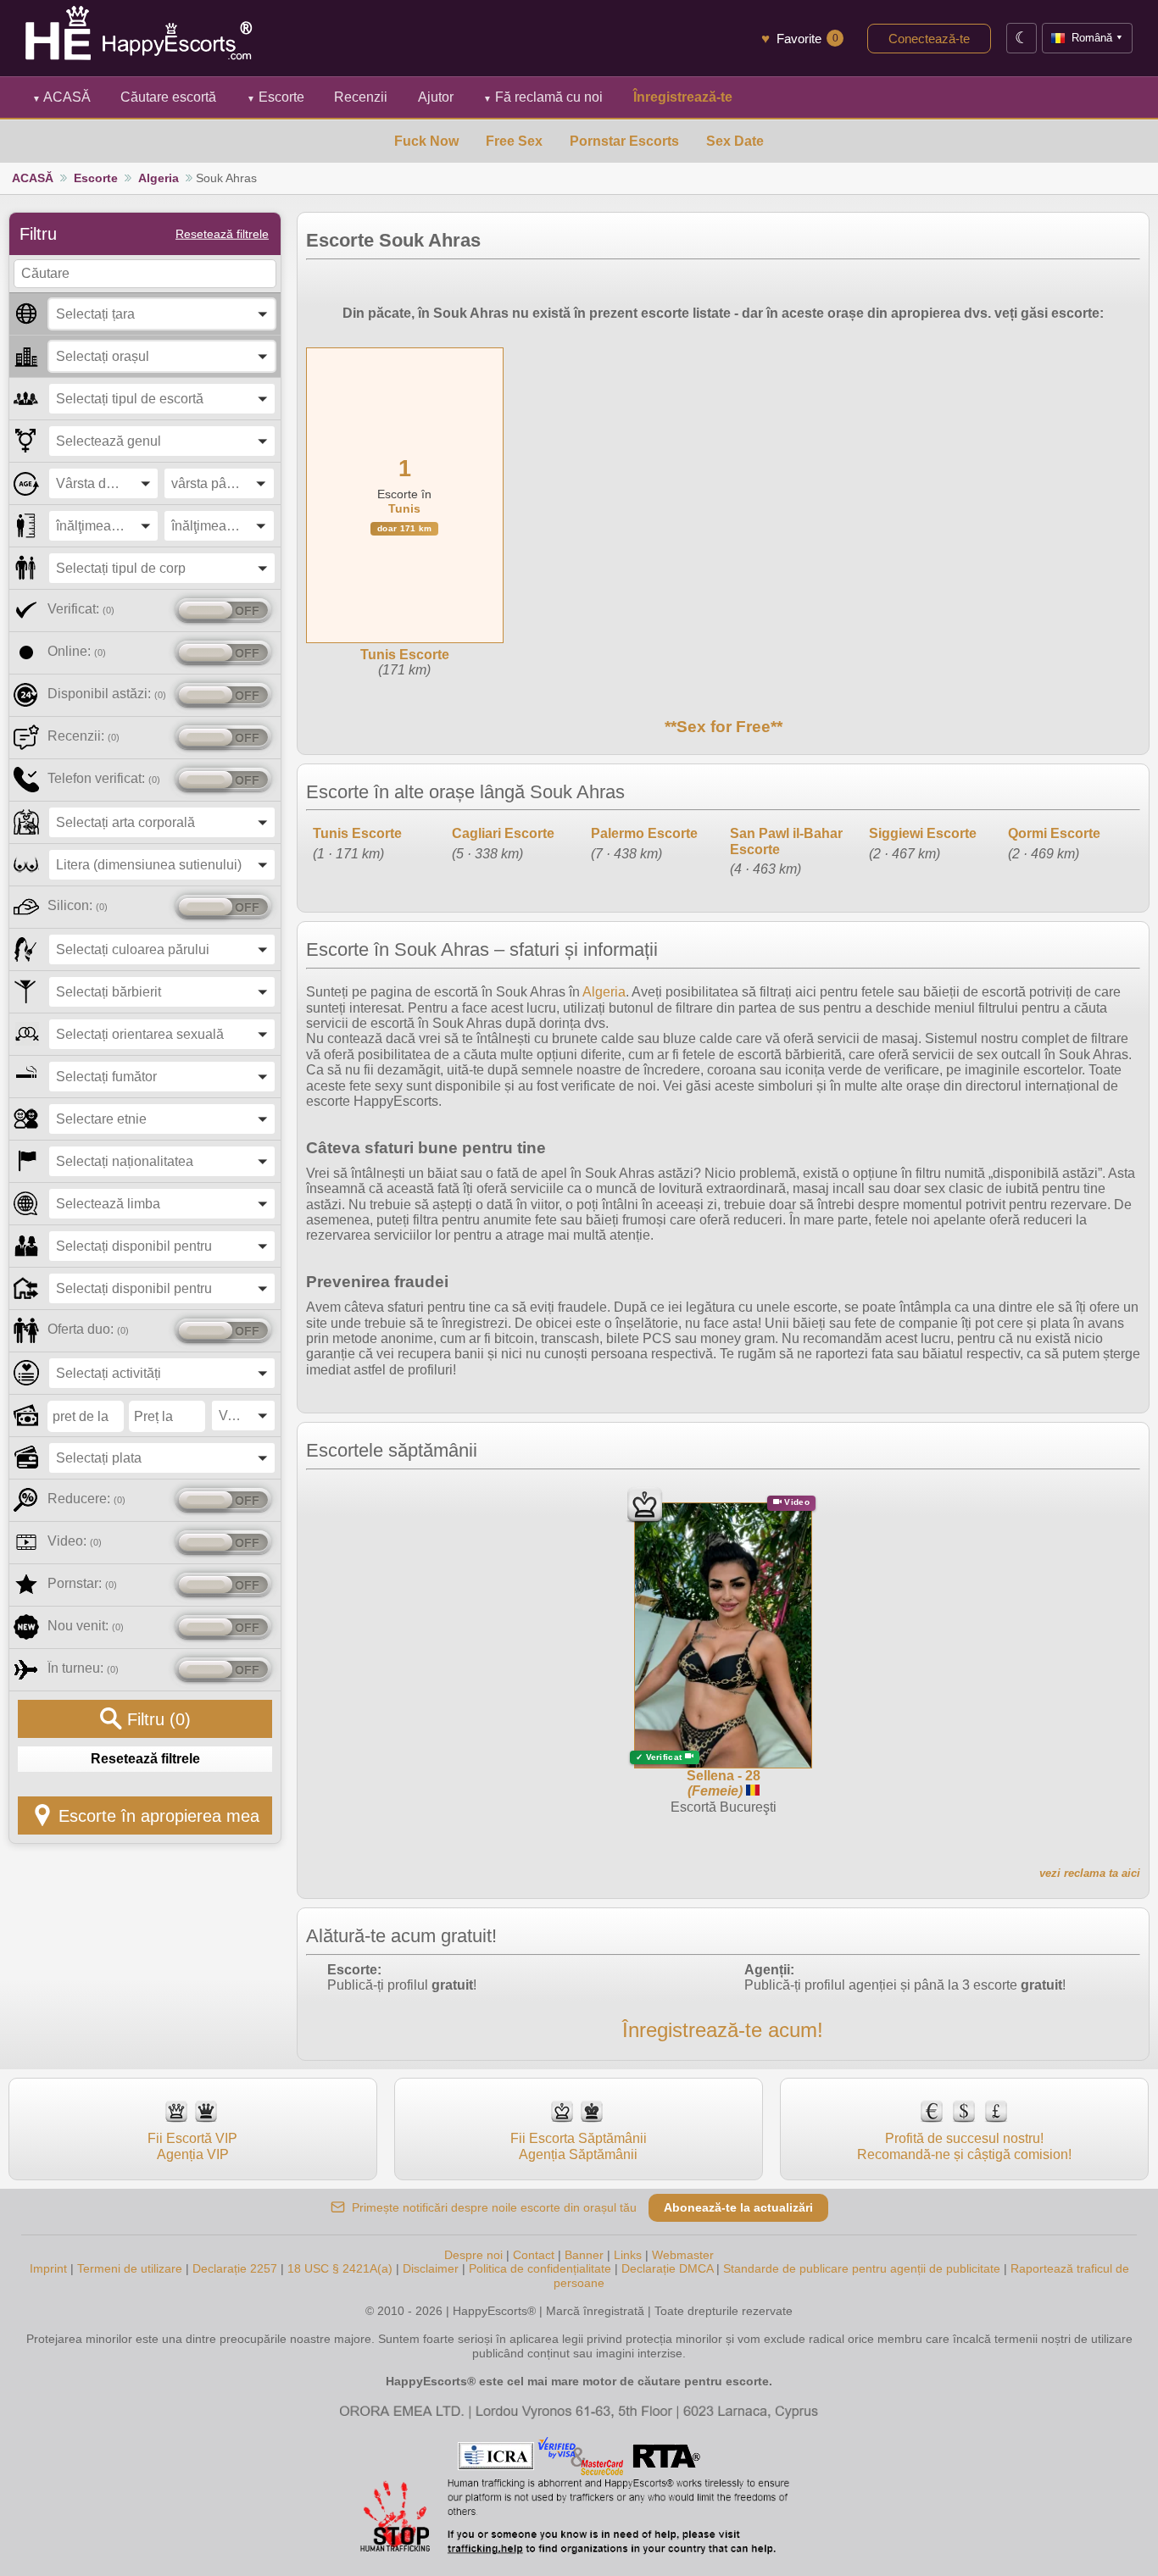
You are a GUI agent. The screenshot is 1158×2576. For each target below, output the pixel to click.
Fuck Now (426, 141)
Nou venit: (86, 1626)
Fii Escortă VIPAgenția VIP (192, 2146)
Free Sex (514, 141)
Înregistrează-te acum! (723, 2030)
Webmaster (683, 2255)
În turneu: (83, 1668)
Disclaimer (431, 2268)
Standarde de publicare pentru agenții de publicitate (862, 2268)
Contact (534, 2255)
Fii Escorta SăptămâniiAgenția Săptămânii (579, 2146)
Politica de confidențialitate (540, 2268)
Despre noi (473, 2255)
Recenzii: (84, 736)
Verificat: (81, 609)
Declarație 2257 (235, 2268)
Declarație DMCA (667, 2268)
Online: (77, 651)
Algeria (159, 178)
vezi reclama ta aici (1090, 1873)
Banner (584, 2255)
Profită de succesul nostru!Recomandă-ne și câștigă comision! (964, 2146)
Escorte (276, 97)
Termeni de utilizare (130, 2268)
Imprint (48, 2268)
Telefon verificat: (104, 778)
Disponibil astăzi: (107, 694)
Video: (75, 1541)
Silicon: (78, 905)
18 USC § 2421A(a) (340, 2268)
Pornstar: (82, 1583)
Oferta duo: (88, 1329)
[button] (162, 314)
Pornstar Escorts (624, 141)
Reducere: (86, 1499)
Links (628, 2255)
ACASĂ (61, 97)
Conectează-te (929, 39)
